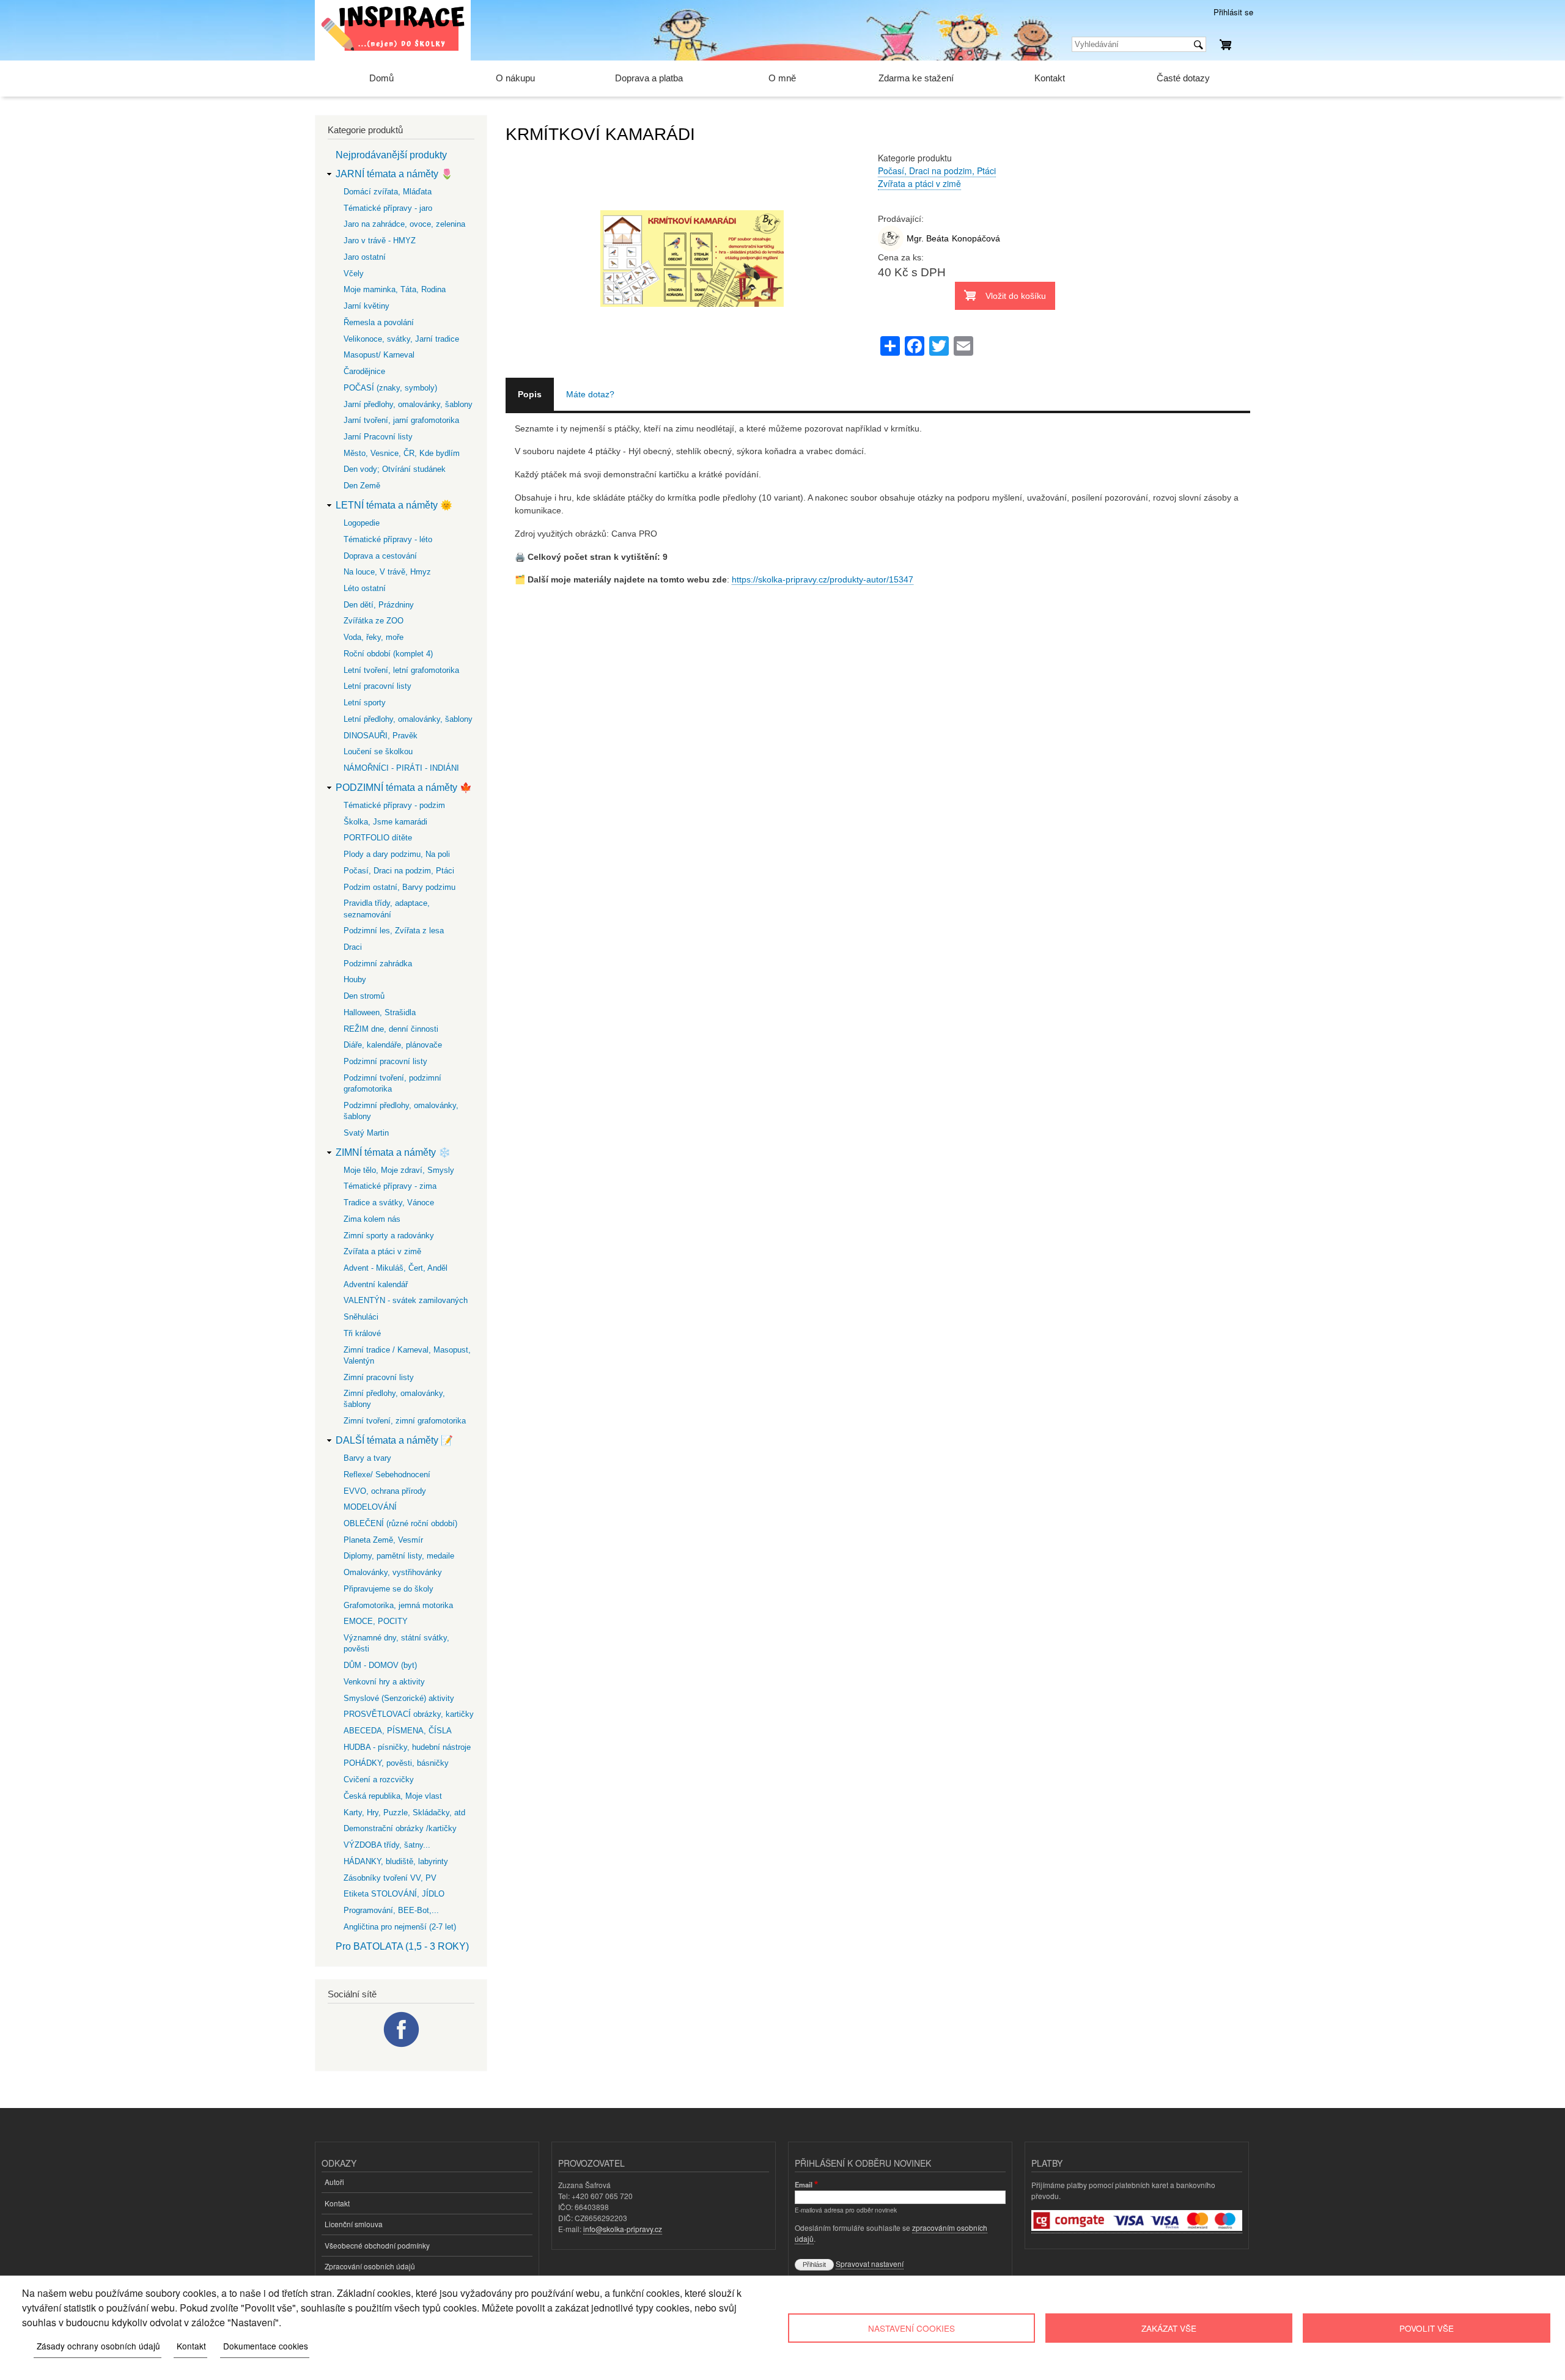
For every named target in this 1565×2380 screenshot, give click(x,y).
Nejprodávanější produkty (391, 155)
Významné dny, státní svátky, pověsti (396, 1643)
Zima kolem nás (372, 1219)
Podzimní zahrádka (378, 964)
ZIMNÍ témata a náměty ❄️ (393, 1152)
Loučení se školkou (378, 751)
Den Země (362, 486)
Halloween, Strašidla (380, 1012)
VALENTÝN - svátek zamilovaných (406, 1300)
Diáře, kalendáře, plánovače (393, 1045)
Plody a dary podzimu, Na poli (397, 854)
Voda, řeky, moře (374, 637)
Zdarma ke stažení (916, 78)
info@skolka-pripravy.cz (623, 2229)
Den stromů (364, 996)
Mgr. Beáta (928, 238)
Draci (353, 947)
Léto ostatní (365, 588)
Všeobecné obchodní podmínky (377, 2245)
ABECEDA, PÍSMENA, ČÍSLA (398, 1731)
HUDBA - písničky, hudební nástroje (407, 1747)
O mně (782, 78)
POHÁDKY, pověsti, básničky (396, 1763)
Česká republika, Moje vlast (393, 1796)
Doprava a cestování (380, 556)
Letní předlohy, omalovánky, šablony (408, 719)
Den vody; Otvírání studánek (395, 469)
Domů (381, 78)
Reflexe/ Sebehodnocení (387, 1475)
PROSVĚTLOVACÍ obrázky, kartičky (409, 1714)
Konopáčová (976, 238)
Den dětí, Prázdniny (379, 605)
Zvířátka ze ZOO (374, 621)
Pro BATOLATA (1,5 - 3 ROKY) (402, 1946)
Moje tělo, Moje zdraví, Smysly (399, 1170)
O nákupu (515, 78)
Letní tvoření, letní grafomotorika (401, 670)
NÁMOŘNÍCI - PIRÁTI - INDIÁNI (401, 768)
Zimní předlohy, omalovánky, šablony (394, 1399)
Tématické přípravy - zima (390, 1186)
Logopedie (362, 523)
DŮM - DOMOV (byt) (380, 1665)
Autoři (334, 2182)
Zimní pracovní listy (379, 1377)
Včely (354, 274)
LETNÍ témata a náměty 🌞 (394, 505)
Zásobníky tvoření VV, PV (390, 1878)
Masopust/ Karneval (379, 355)
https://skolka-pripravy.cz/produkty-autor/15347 (823, 579)
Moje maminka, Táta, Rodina (395, 289)
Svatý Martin (366, 1133)
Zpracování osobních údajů (370, 2266)
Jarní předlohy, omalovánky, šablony (408, 404)
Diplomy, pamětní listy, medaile (399, 1556)
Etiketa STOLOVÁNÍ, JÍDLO (394, 1894)
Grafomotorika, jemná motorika (398, 1605)
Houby (355, 979)
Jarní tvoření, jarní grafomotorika (401, 420)
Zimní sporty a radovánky (389, 1236)
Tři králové (362, 1333)
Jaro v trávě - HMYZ (380, 241)
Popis (530, 394)
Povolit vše (1427, 2328)
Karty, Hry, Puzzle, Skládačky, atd (404, 1813)
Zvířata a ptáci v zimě (919, 183)
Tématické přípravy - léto (388, 539)
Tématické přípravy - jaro (388, 208)
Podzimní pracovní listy (385, 1061)
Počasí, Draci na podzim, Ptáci (937, 171)
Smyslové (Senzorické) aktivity (399, 1698)
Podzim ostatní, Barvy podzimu (400, 887)
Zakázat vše (1169, 2328)
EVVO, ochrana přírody (385, 1491)
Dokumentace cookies (266, 2346)
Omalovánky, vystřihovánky (393, 1572)
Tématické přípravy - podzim (394, 805)
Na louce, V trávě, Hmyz (387, 572)
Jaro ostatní (365, 257)
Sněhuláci (361, 1317)
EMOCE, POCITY (376, 1621)
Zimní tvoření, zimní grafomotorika (405, 1421)
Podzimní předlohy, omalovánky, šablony (401, 1111)
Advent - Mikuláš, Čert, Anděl (396, 1268)
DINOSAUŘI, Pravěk (381, 736)
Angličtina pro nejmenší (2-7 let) (400, 1927)
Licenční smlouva (354, 2224)
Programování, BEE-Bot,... (391, 1910)
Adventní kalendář (376, 1284)
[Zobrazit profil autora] (891, 248)
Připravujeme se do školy (388, 1589)
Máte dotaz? (590, 394)
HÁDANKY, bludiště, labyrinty (396, 1861)
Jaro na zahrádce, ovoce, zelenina (404, 224)
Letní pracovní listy (377, 686)
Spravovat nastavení (870, 2264)
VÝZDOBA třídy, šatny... (387, 1845)
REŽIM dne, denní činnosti (391, 1029)
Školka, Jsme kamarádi (385, 822)
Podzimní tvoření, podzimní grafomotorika (392, 1083)
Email (804, 2184)
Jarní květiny (366, 306)
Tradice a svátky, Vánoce (389, 1203)
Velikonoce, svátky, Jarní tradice (401, 339)
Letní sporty (365, 703)
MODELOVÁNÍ (370, 1507)
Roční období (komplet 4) (388, 654)
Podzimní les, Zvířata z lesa (394, 931)
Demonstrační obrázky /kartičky (400, 1828)
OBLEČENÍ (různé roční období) (400, 1523)
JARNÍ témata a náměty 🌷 (394, 174)
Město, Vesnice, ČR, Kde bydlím (402, 453)
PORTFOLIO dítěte (378, 838)
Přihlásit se (1233, 12)
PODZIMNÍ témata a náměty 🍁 (404, 788)
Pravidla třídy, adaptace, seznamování (387, 909)
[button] (692, 371)
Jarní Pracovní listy (378, 437)
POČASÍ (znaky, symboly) (390, 388)
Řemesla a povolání (379, 322)
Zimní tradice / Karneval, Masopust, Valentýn (407, 1355)
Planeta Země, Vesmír (383, 1540)
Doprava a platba (649, 78)
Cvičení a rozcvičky (379, 1779)
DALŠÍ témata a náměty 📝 (394, 1440)
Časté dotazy (1183, 78)
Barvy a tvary (367, 1458)
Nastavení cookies (911, 2328)
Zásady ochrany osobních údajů (98, 2346)
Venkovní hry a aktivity (384, 1682)
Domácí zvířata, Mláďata (388, 192)
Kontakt (1050, 78)
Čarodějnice (364, 371)
